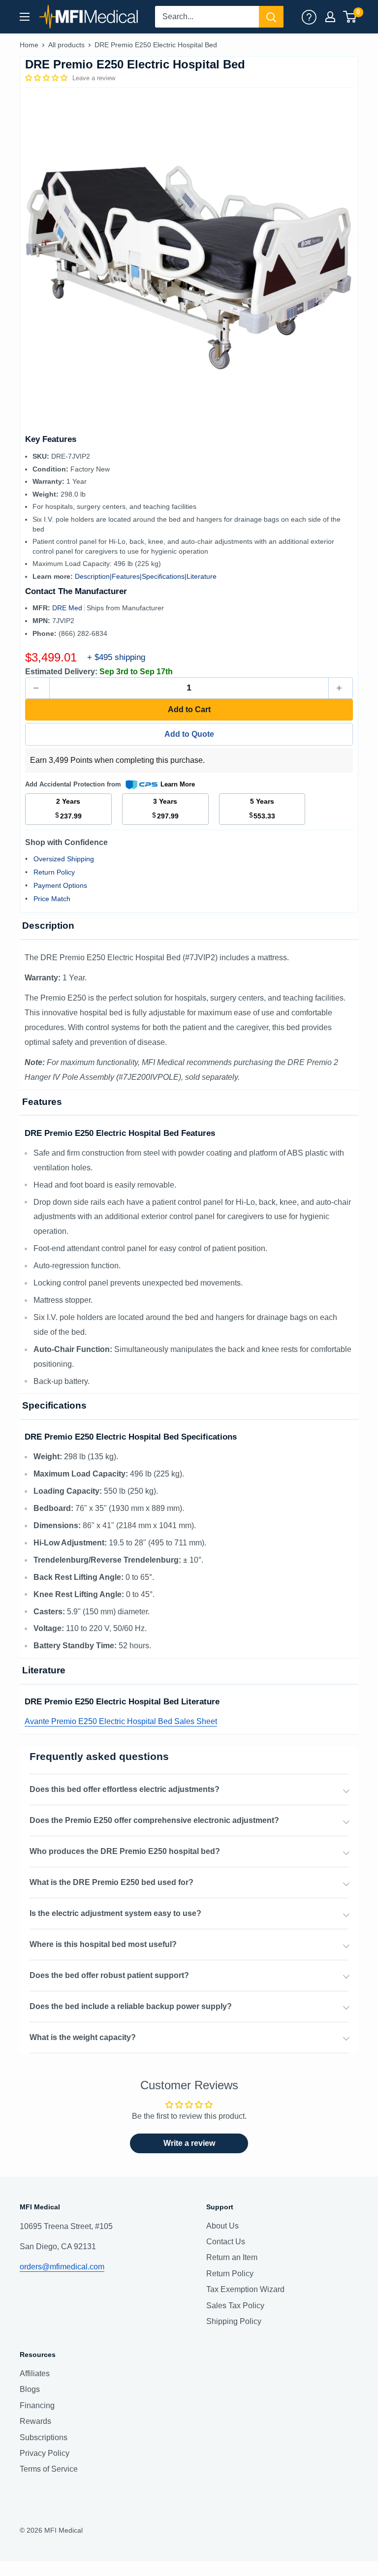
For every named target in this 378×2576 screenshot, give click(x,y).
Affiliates (35, 2373)
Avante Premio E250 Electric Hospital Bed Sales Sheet (121, 1721)
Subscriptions (44, 2437)
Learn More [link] (178, 784)
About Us (222, 2226)
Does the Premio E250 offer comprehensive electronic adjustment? (154, 1820)
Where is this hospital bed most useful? (103, 1944)
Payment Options (60, 885)
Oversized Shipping (64, 859)
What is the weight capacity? (83, 2037)
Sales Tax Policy (235, 2306)
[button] (47, 78)
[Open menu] (25, 17)
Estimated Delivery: (61, 672)
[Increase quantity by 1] (341, 688)
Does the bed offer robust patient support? (109, 1975)
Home (29, 45)
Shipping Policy (234, 2321)
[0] (350, 17)
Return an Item (232, 2257)
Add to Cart (189, 709)
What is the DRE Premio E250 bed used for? (111, 1882)
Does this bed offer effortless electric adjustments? (125, 1789)
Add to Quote (189, 734)
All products (66, 45)
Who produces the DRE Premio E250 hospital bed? (125, 1851)
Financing (37, 2405)
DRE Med (68, 608)
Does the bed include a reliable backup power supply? (131, 2006)
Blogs (30, 2389)
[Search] (271, 17)
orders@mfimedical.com (62, 2267)
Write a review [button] (189, 2143)
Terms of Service (49, 2469)
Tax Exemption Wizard (245, 2289)
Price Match (52, 899)
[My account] (309, 17)
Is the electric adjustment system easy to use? (115, 1913)
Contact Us (226, 2242)
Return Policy (54, 872)
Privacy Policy (45, 2453)
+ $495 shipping (116, 657)
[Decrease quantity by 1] (37, 688)
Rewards (35, 2421)
